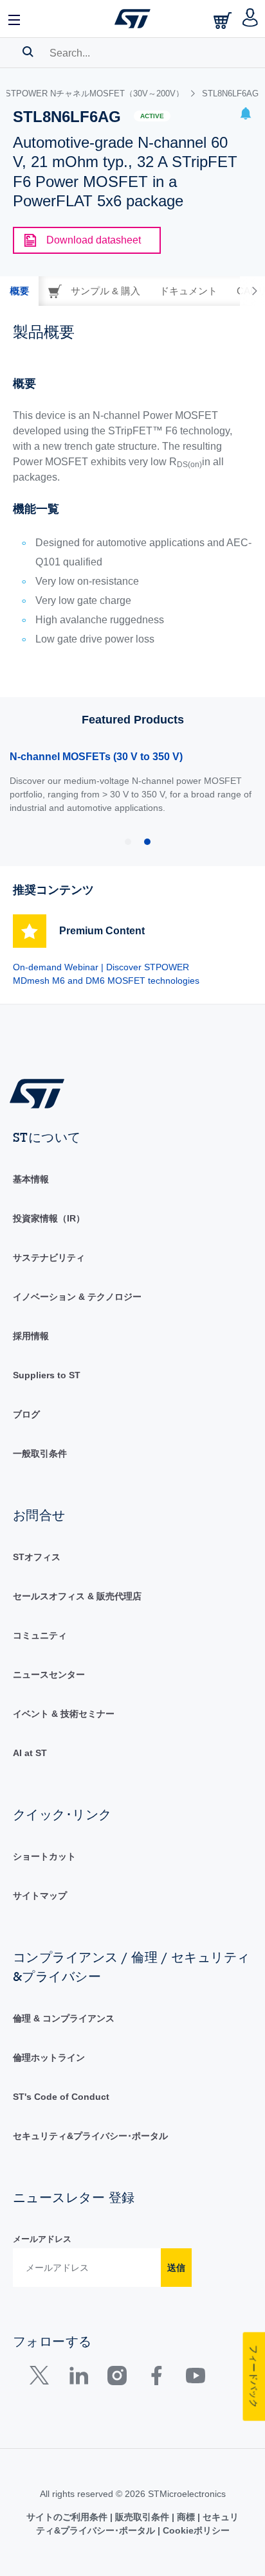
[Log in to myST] (251, 19)
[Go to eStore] (224, 20)
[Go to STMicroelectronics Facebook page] (156, 2378)
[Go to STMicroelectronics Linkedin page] (78, 2378)
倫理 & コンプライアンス (64, 2018)
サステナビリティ (49, 1257)
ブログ (26, 1414)
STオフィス (37, 1557)
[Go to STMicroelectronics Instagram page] (117, 2378)
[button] (15, 19)
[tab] (19, 291)
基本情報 (31, 1179)
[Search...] (28, 51)
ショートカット (44, 1856)
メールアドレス (42, 2239)
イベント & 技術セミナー (64, 1714)
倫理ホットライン (49, 2057)
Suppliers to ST (47, 1375)
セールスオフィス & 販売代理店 (77, 1596)
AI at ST (30, 1753)
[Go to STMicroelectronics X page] (42, 2378)
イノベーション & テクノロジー (77, 1297)
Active (152, 116)
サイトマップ (40, 1896)
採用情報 (31, 1336)
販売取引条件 (142, 2517)
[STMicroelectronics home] (132, 19)
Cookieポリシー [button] (195, 2530)
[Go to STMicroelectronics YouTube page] (195, 2378)
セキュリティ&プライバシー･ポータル (90, 2136)
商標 (186, 2517)
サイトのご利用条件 (68, 2517)
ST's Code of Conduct (61, 2097)
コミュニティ (40, 1635)
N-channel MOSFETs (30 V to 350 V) (96, 757)
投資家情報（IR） (49, 1218)
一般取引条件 (40, 1453)
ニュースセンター (49, 1674)
